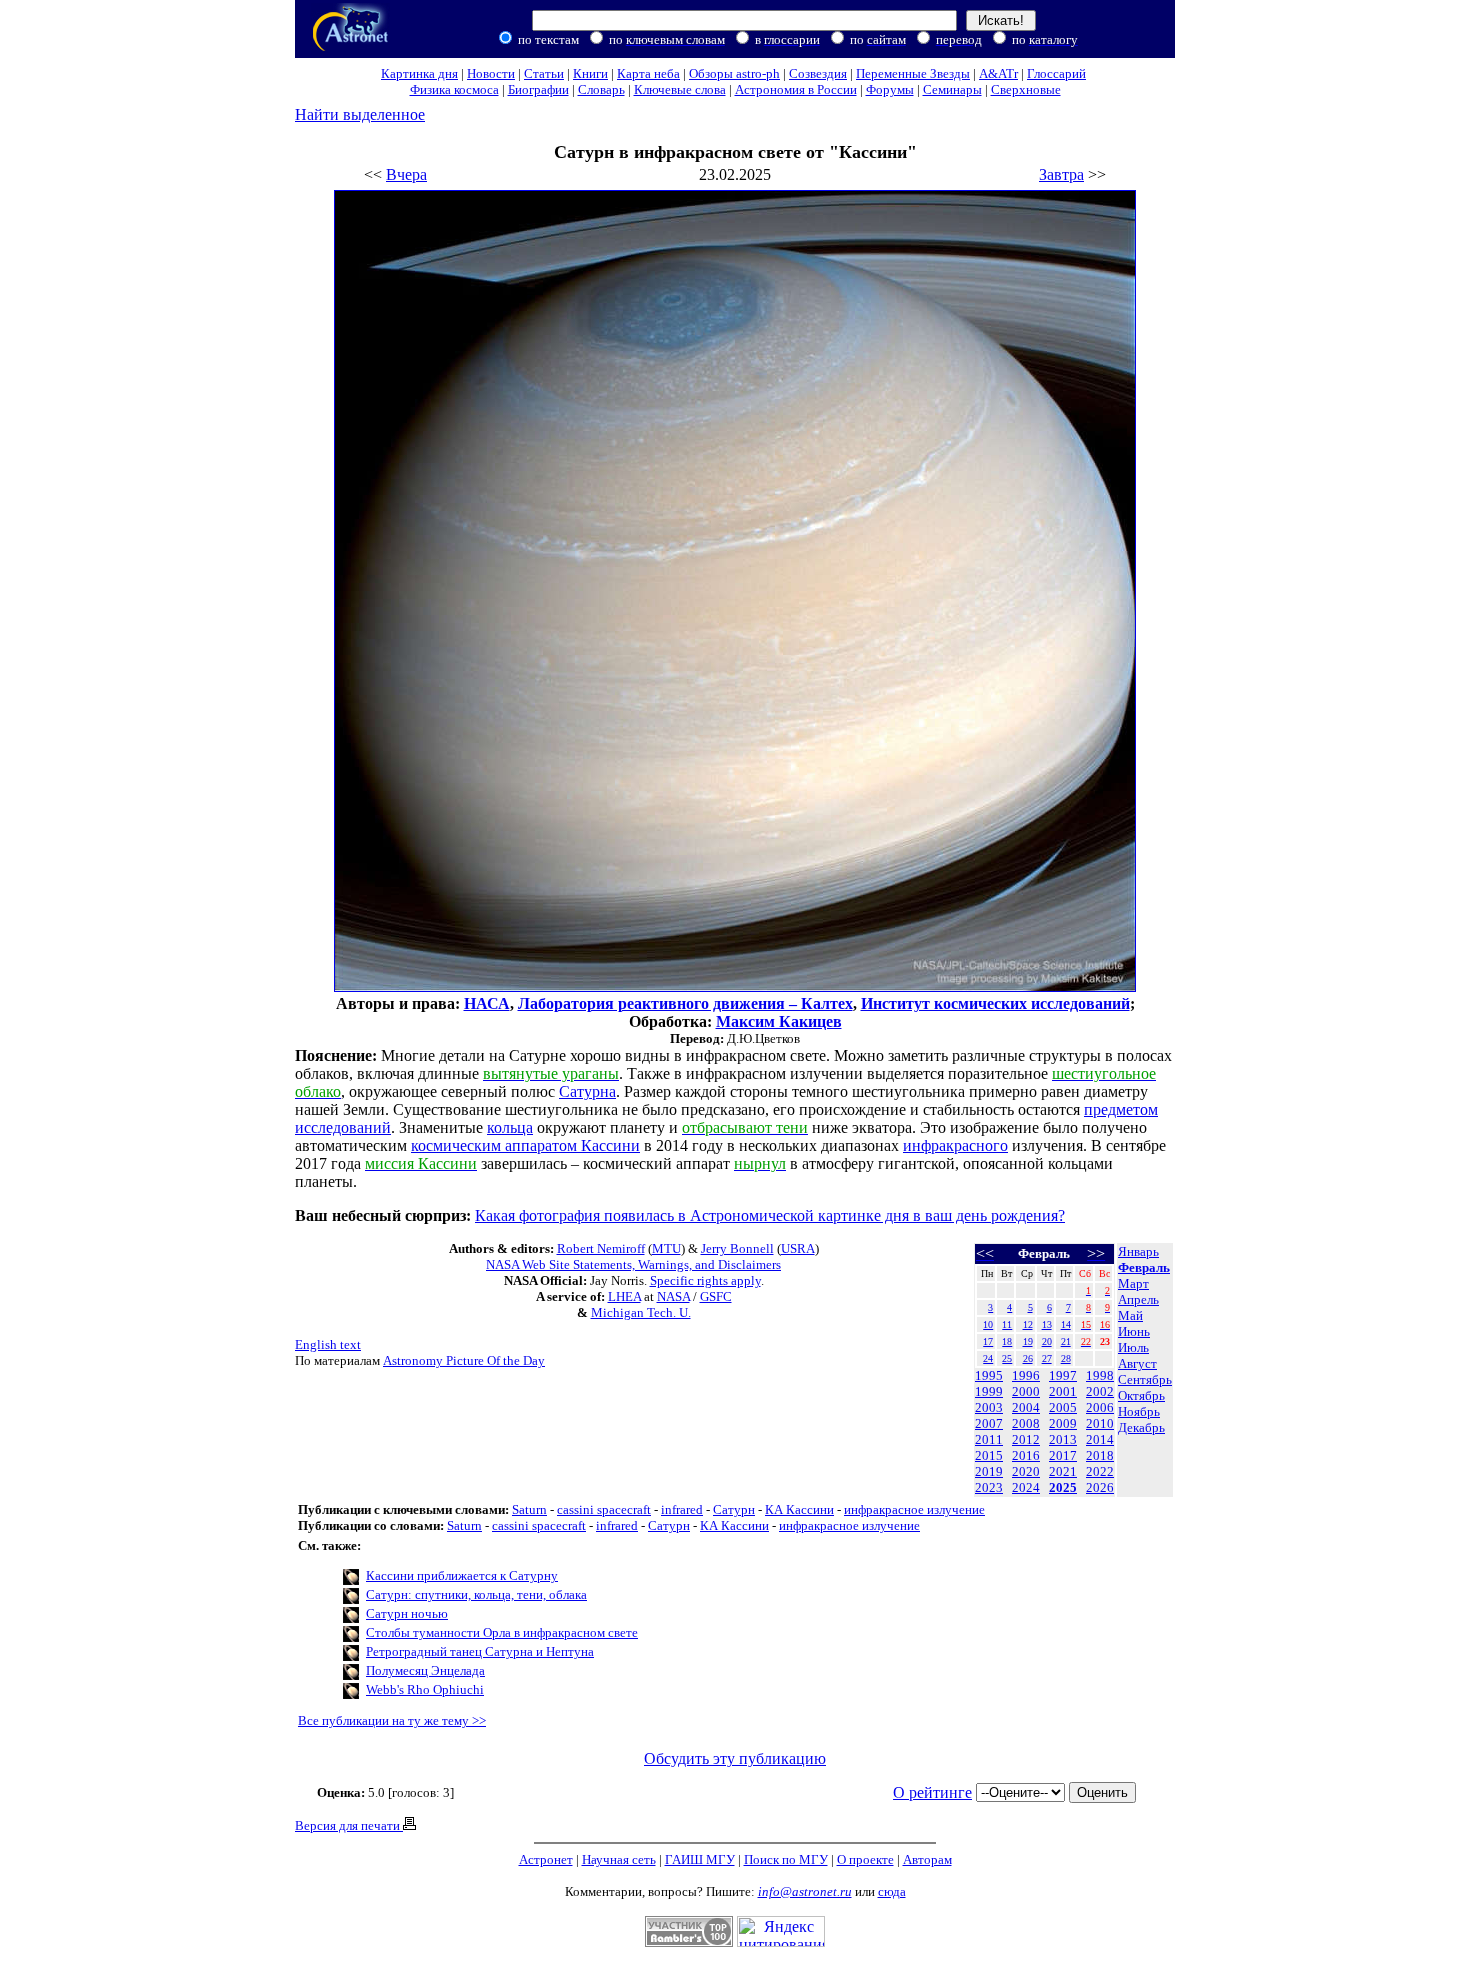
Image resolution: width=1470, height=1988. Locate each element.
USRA (798, 1248)
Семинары (952, 89)
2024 (1026, 1487)
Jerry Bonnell (737, 1248)
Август (1137, 1363)
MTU (666, 1248)
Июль (1133, 1347)
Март (1133, 1283)
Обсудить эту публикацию (735, 1758)
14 (1066, 1324)
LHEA (624, 1296)
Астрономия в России (796, 89)
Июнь (1134, 1331)
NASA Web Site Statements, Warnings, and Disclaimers (633, 1264)
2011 (989, 1439)
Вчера (406, 174)
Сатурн (734, 1509)
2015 (989, 1455)
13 (1047, 1324)
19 (1028, 1341)
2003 (989, 1407)
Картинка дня (419, 73)
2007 (989, 1423)
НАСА (487, 1003)
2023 (989, 1487)
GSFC (716, 1296)
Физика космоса (454, 89)
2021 (1063, 1471)
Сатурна (587, 1091)
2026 (1100, 1487)
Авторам (927, 1859)
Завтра (1061, 174)
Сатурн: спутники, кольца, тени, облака (476, 1594)
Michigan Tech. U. (641, 1312)
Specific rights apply (705, 1280)
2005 (1063, 1407)
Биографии (538, 89)
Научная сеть (619, 1859)
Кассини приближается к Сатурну (462, 1575)
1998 (1100, 1375)
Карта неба (648, 73)
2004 (1026, 1407)
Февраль (1144, 1267)
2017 (1063, 1455)
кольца (510, 1127)
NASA (673, 1296)
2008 (1026, 1423)
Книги (590, 73)
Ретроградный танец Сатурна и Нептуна (480, 1651)
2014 (1100, 1439)
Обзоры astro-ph (734, 73)
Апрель (1138, 1299)
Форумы (890, 89)
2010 (1100, 1423)
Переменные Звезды (913, 73)
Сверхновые (1026, 89)
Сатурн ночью (407, 1613)
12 (1028, 1324)
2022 (1100, 1471)
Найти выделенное (360, 114)
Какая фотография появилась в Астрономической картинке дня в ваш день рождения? (770, 1215)
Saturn (529, 1509)
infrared (682, 1509)
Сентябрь (1145, 1379)
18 (1007, 1341)
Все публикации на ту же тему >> (392, 1720)
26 (1028, 1358)
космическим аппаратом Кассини (525, 1145)
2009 (1063, 1423)
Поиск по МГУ (786, 1859)
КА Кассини (799, 1509)
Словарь (601, 89)
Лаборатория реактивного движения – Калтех (685, 1003)
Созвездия (818, 73)
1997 (1063, 1375)
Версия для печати (349, 1825)
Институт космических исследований (995, 1003)
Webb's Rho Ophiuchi (425, 1689)
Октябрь (1141, 1395)
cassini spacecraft (604, 1509)
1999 (989, 1391)
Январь (1138, 1251)
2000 (1026, 1391)
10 (988, 1324)
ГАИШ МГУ (700, 1859)
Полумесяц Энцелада (425, 1670)
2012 (1026, 1439)
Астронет (546, 1859)
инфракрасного (955, 1145)
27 (1047, 1358)
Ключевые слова (680, 89)
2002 (1100, 1391)
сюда (892, 1891)
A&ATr (998, 73)
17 (988, 1341)
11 (1007, 1324)
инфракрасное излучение (914, 1509)
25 (1007, 1358)
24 (988, 1358)
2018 (1100, 1455)
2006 (1100, 1407)
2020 (1026, 1471)
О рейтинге (932, 1792)
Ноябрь (1139, 1411)
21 (1066, 1341)
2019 (989, 1471)
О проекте (865, 1859)
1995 (989, 1375)
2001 (1063, 1391)
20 (1047, 1341)
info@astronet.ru (805, 1891)
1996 (1026, 1375)
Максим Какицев (779, 1021)
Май (1130, 1315)
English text (328, 1344)
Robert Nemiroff (601, 1248)
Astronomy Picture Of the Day (464, 1360)
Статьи (544, 73)
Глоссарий (1056, 73)
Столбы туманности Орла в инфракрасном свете (502, 1632)
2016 (1026, 1455)
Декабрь (1141, 1427)
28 (1066, 1358)
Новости (491, 73)
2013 (1063, 1439)
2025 (1063, 1487)
